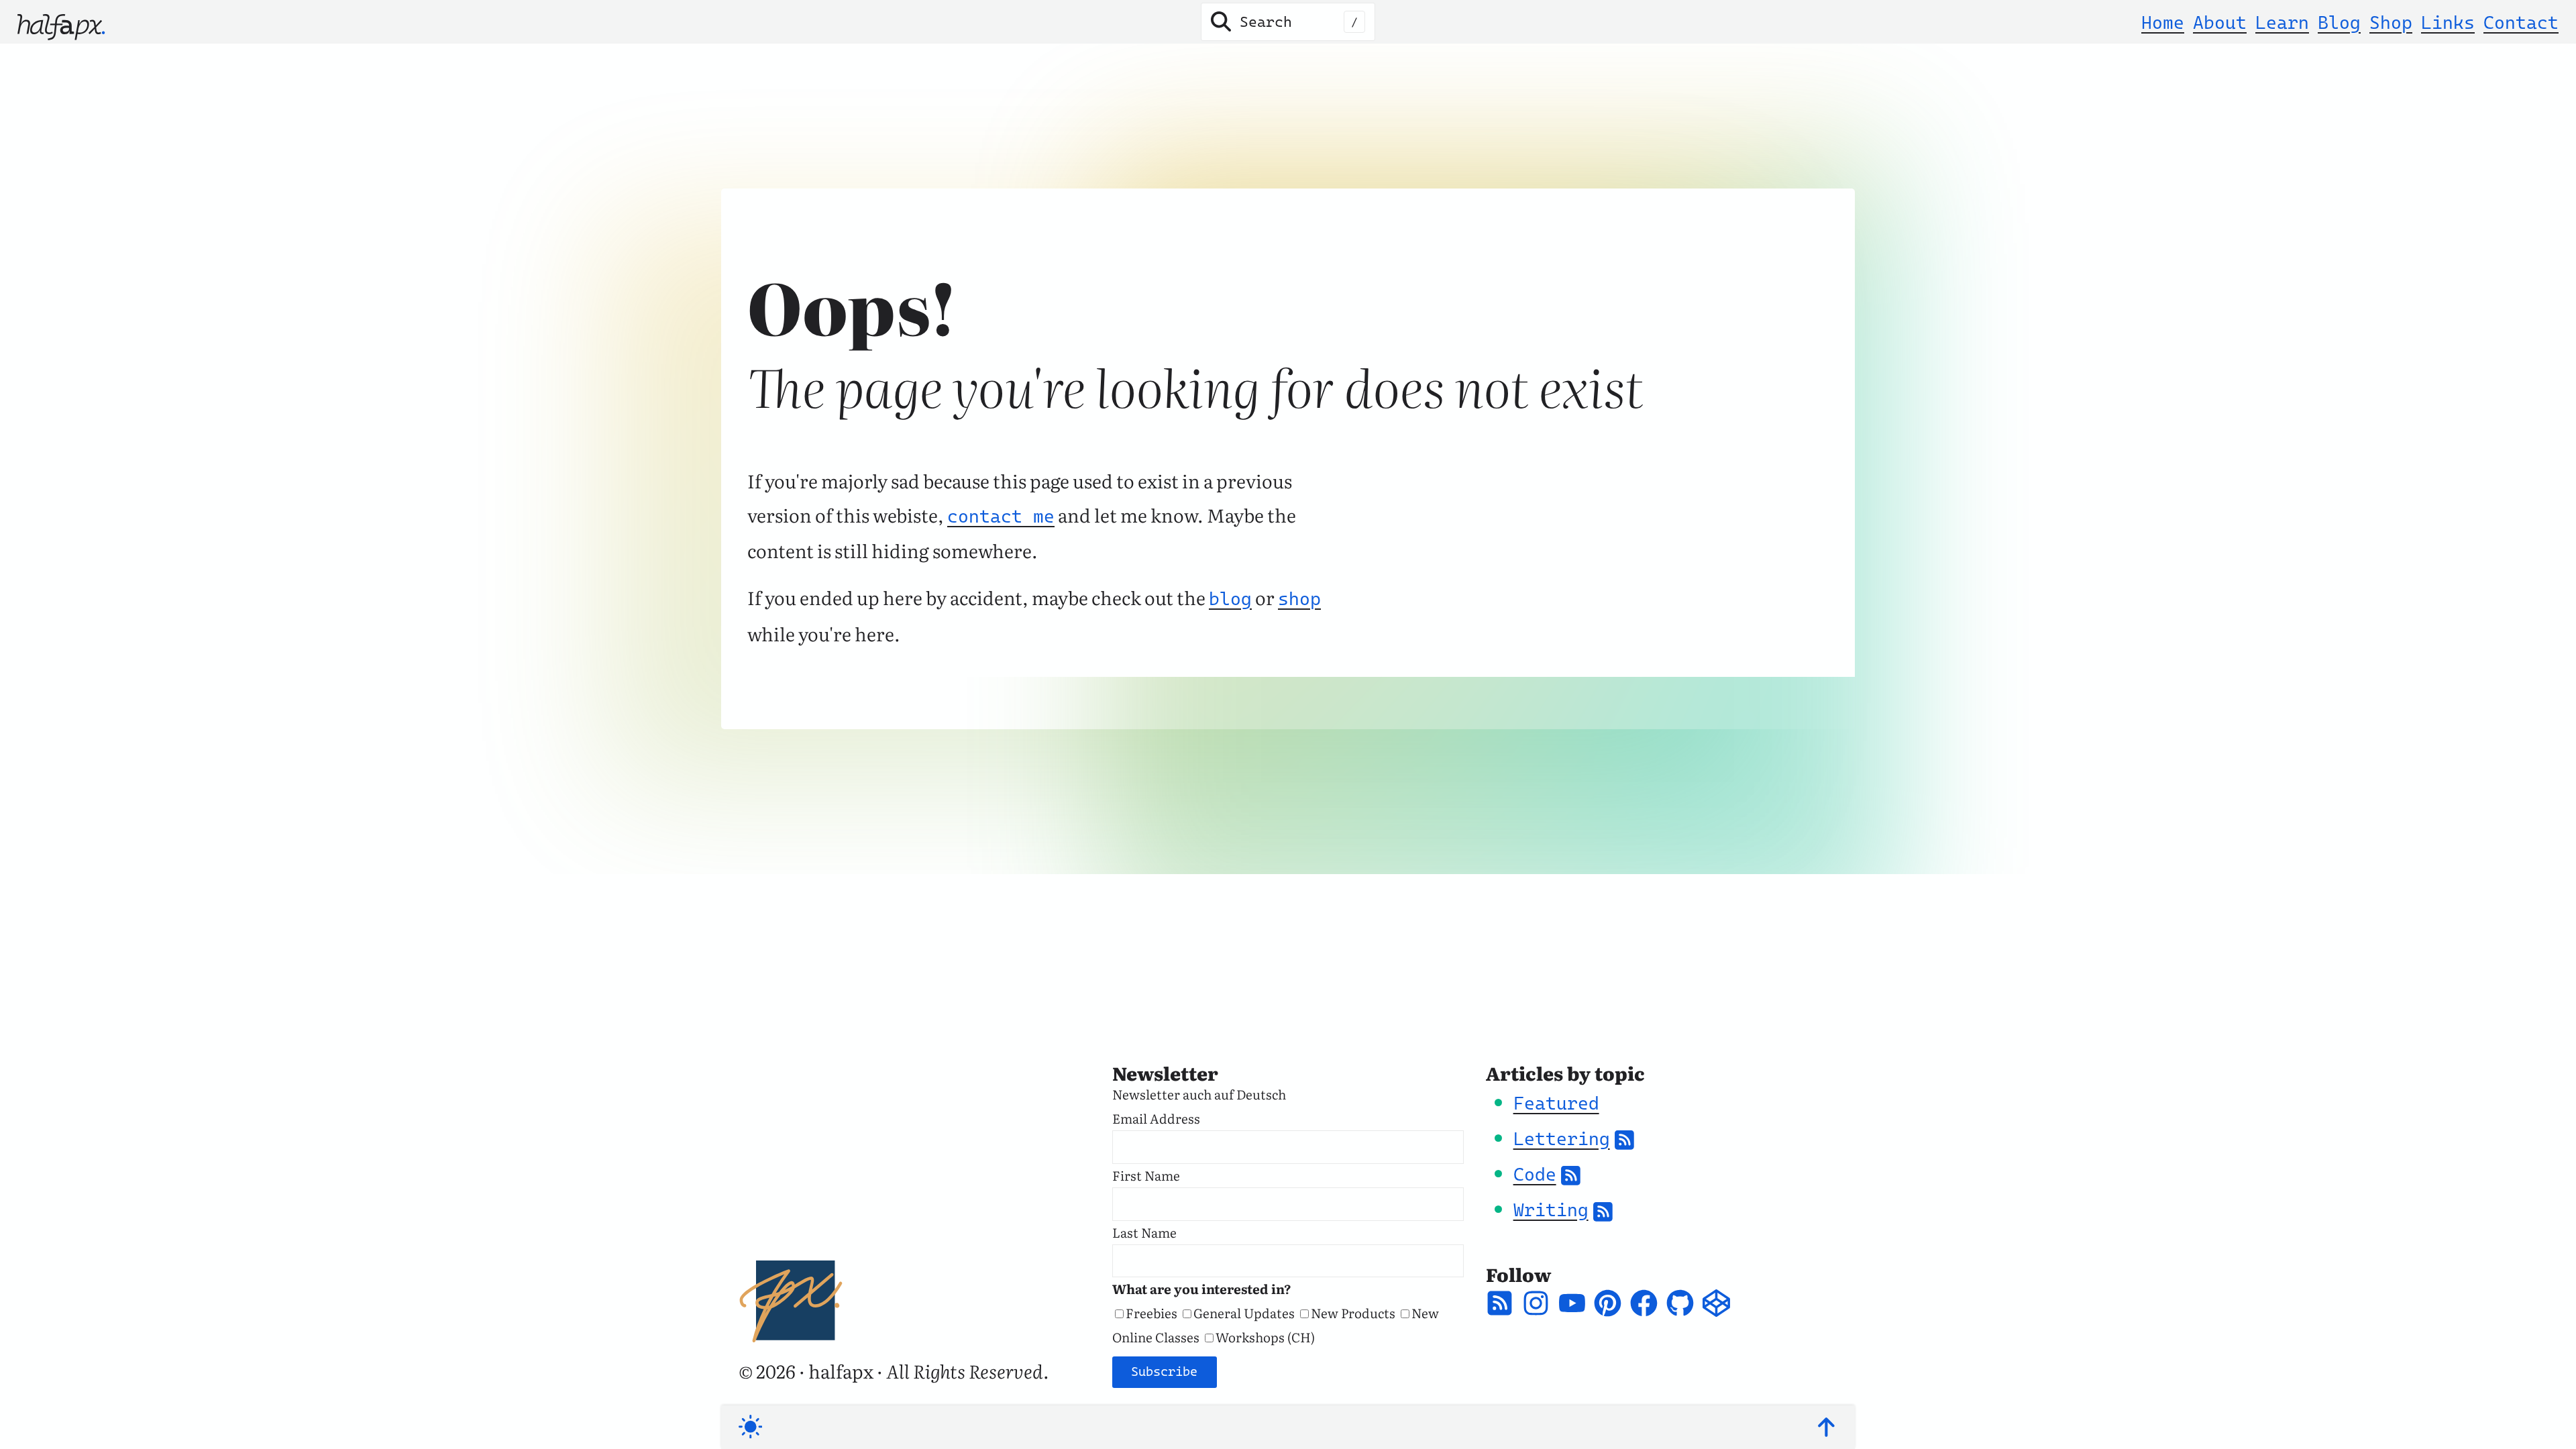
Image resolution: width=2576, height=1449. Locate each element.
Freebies (1151, 1313)
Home (2163, 22)
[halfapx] (61, 22)
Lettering (1562, 1139)
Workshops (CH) (1265, 1337)
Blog (2339, 22)
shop (1299, 599)
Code (1535, 1174)
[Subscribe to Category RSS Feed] (1624, 1139)
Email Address (1156, 1118)
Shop (2391, 22)
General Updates (1244, 1313)
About (2220, 22)
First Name (1146, 1175)
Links (2448, 22)
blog (1230, 599)
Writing (1551, 1210)
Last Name (1144, 1232)
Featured (1556, 1103)
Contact (2521, 22)
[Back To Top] (1826, 1427)
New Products (1353, 1313)
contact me (1001, 516)
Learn (2282, 22)
